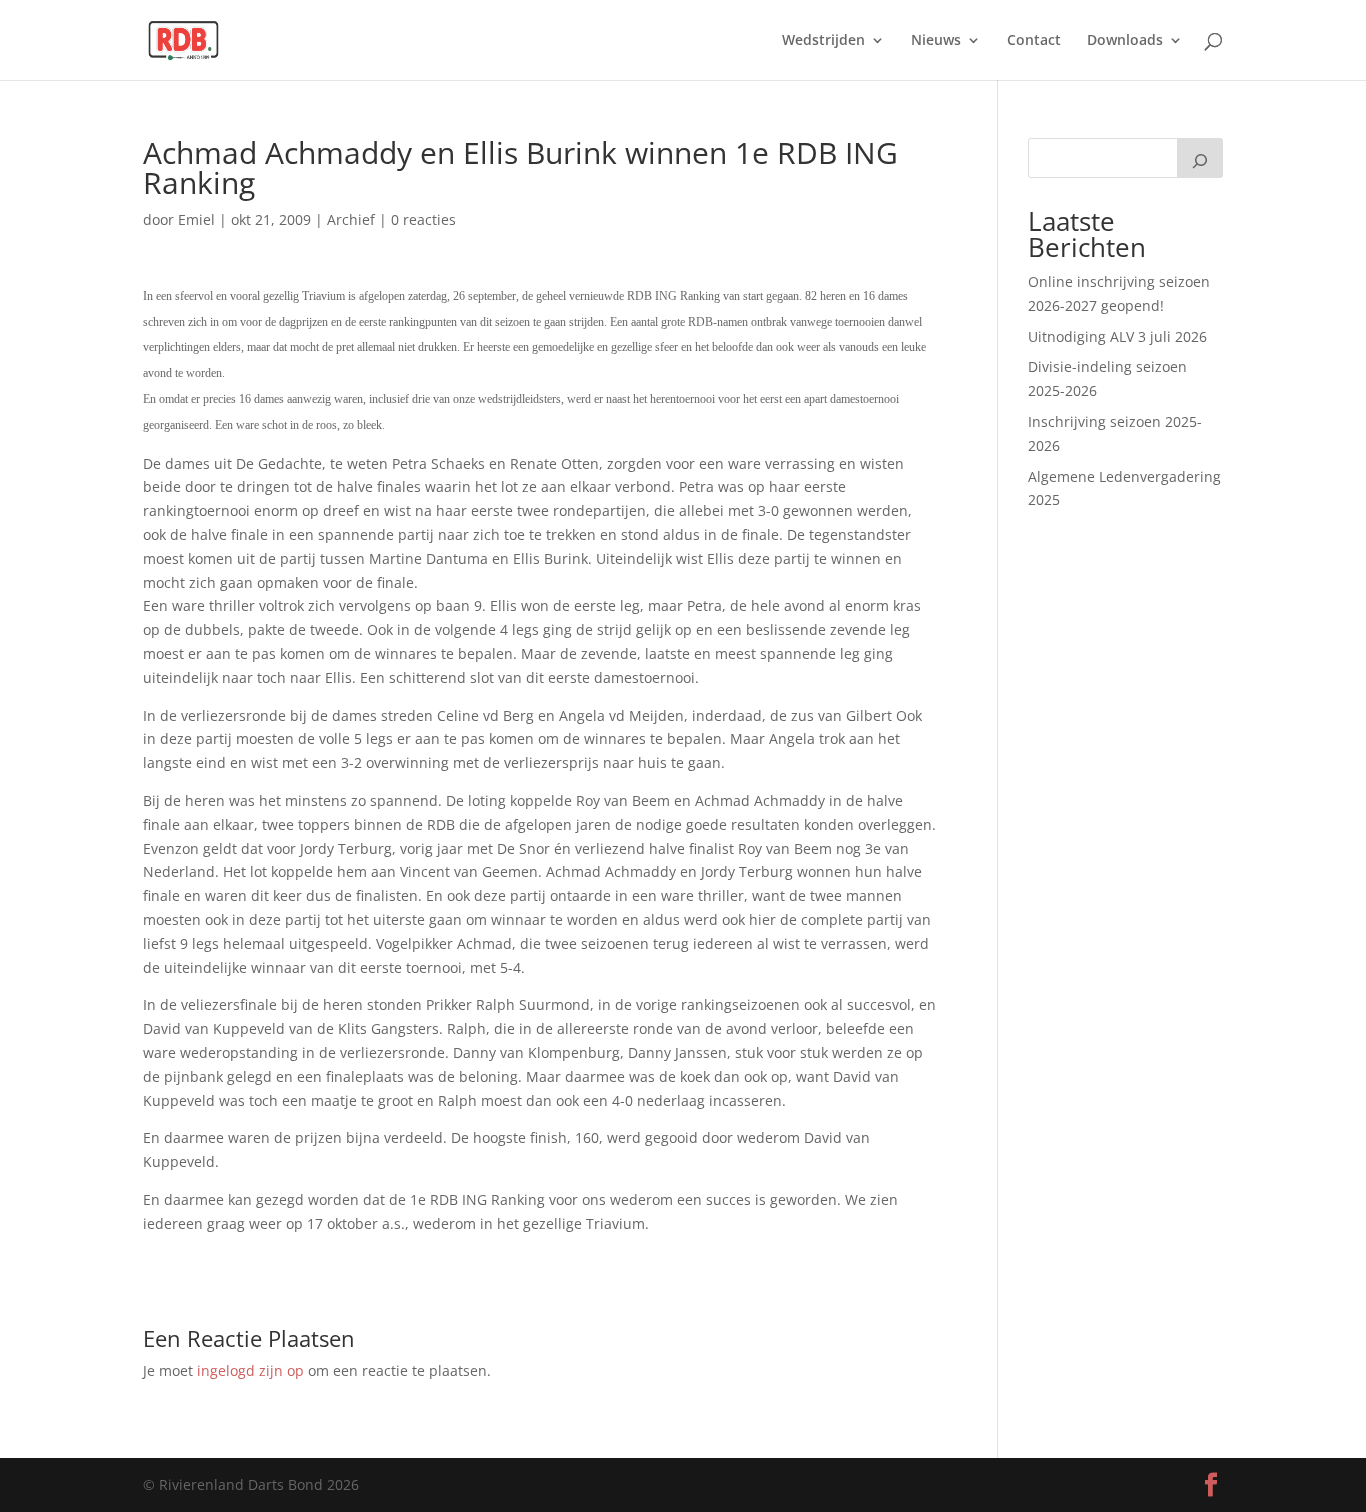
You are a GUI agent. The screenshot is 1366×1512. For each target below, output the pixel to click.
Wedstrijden (823, 41)
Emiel (196, 219)
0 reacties (423, 219)
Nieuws (936, 41)
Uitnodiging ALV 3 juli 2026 (1117, 336)
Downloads (1125, 41)
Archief (351, 219)
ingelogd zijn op (250, 1370)
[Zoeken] (1200, 158)
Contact (1034, 41)
